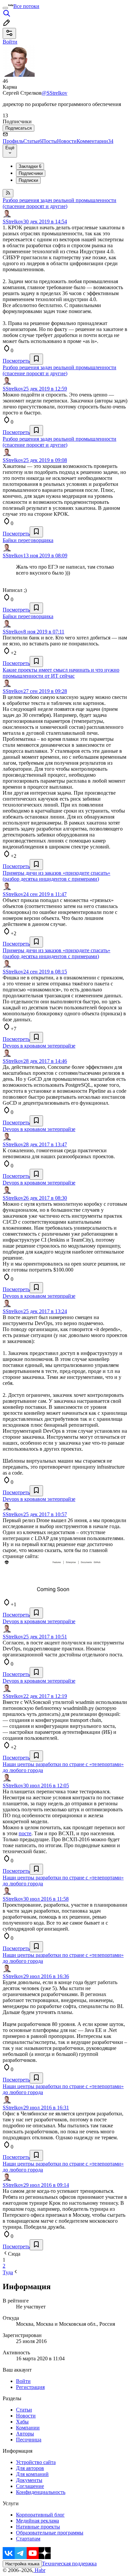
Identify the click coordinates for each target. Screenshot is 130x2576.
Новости (67, 141)
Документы (29, 2480)
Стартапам (28, 2539)
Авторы (25, 2434)
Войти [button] (10, 42)
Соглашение (30, 2486)
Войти (23, 2381)
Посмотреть (16, 361)
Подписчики (31, 173)
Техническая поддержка (69, 2564)
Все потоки (26, 6)
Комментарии (95, 141)
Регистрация (30, 2387)
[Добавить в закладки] (36, 359)
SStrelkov (13, 222)
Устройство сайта (36, 2462)
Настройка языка (22, 2564)
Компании (28, 2428)
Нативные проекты (38, 2527)
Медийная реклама (37, 2521)
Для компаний (32, 2474)
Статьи (33, 141)
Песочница (29, 2440)
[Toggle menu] (5, 8)
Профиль (13, 141)
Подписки (28, 180)
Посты (49, 141)
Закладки (30, 166)
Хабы (22, 2422)
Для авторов (30, 2468)
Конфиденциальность (41, 2492)
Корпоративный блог (40, 2515)
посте (25, 1833)
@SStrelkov (54, 93)
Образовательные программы (50, 2533)
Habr (39, 2570)
